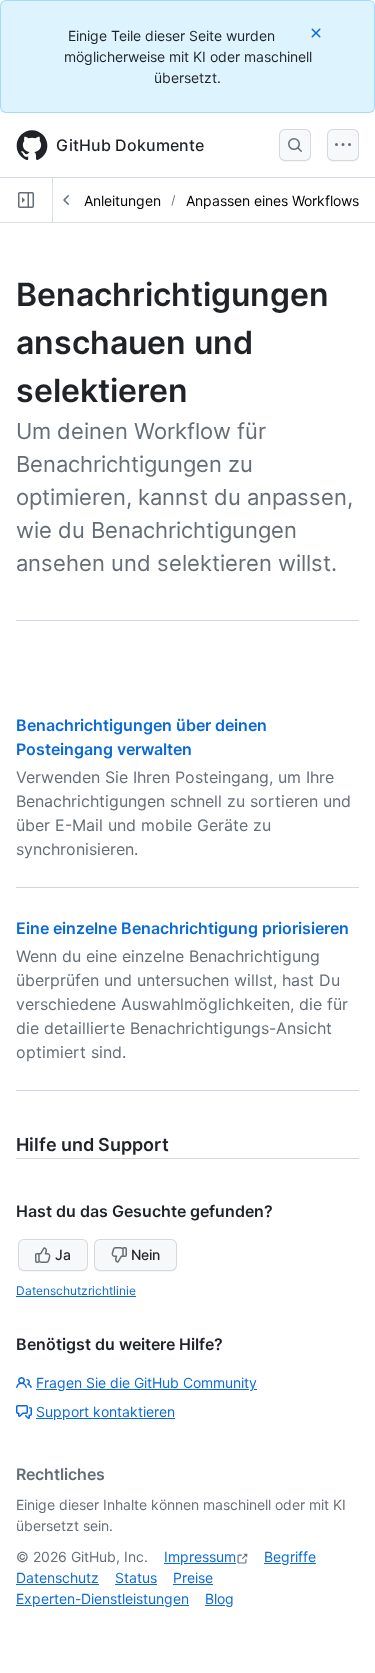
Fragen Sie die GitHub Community (146, 1382)
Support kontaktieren (105, 1411)
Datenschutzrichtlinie (76, 1290)
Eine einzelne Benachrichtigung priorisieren (182, 928)
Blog (219, 1598)
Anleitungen (122, 200)
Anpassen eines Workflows (272, 200)
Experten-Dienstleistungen (102, 1598)
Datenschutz (57, 1577)
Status (136, 1577)
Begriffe (290, 1556)
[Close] (318, 32)
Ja (63, 1254)
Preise (193, 1577)
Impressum (200, 1556)
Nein (145, 1254)
